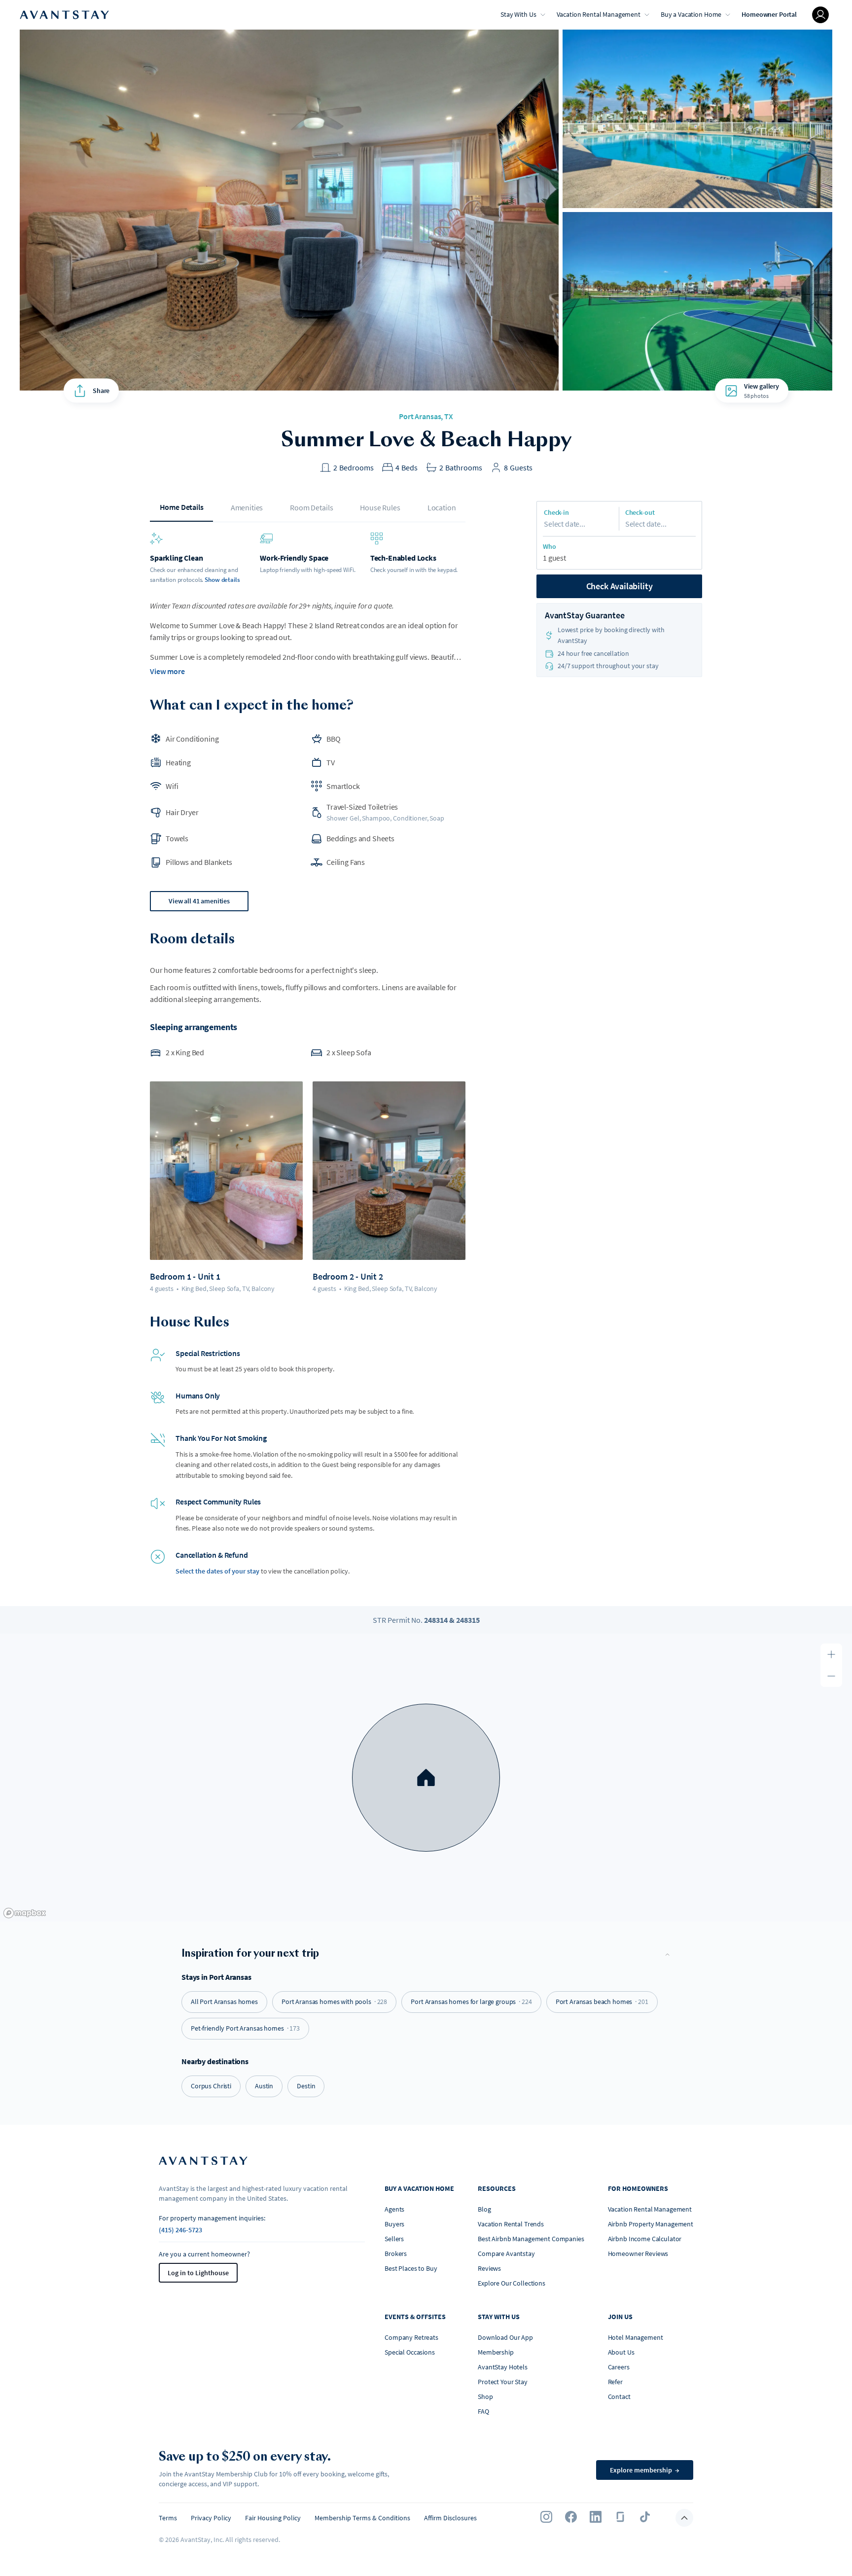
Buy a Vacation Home (691, 14)
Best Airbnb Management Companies (531, 2239)
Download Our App (505, 2337)
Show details (222, 580)
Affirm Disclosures (450, 2518)
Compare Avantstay (506, 2254)
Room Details (311, 507)
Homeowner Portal (769, 14)
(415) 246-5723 (180, 2230)
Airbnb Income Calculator (645, 2239)
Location (442, 507)
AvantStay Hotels (503, 2367)
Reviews (489, 2268)
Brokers (396, 2254)
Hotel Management (636, 2337)
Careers (619, 2367)
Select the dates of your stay (217, 1571)
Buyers (394, 2224)
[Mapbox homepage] (25, 1913)
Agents (394, 2209)
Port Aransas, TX (426, 416)
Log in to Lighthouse (198, 2273)
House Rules (380, 507)
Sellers (394, 2239)
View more (167, 671)
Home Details (182, 507)
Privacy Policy (211, 2518)
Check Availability (620, 586)
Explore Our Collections (512, 2283)
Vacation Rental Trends (511, 2224)
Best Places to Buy (411, 2268)
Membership (496, 2352)
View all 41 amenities (199, 901)
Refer (615, 2382)
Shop (485, 2397)
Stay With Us (518, 14)
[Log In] (820, 15)
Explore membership (645, 2470)
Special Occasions (410, 2352)
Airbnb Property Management (651, 2224)
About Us (621, 2352)
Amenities (247, 507)
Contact (619, 2397)
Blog (484, 2209)
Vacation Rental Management (599, 14)
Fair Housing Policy (273, 2518)
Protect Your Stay (503, 2382)
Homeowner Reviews (638, 2254)
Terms (168, 2518)
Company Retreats (411, 2337)
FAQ (483, 2411)
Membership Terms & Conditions (362, 2518)
